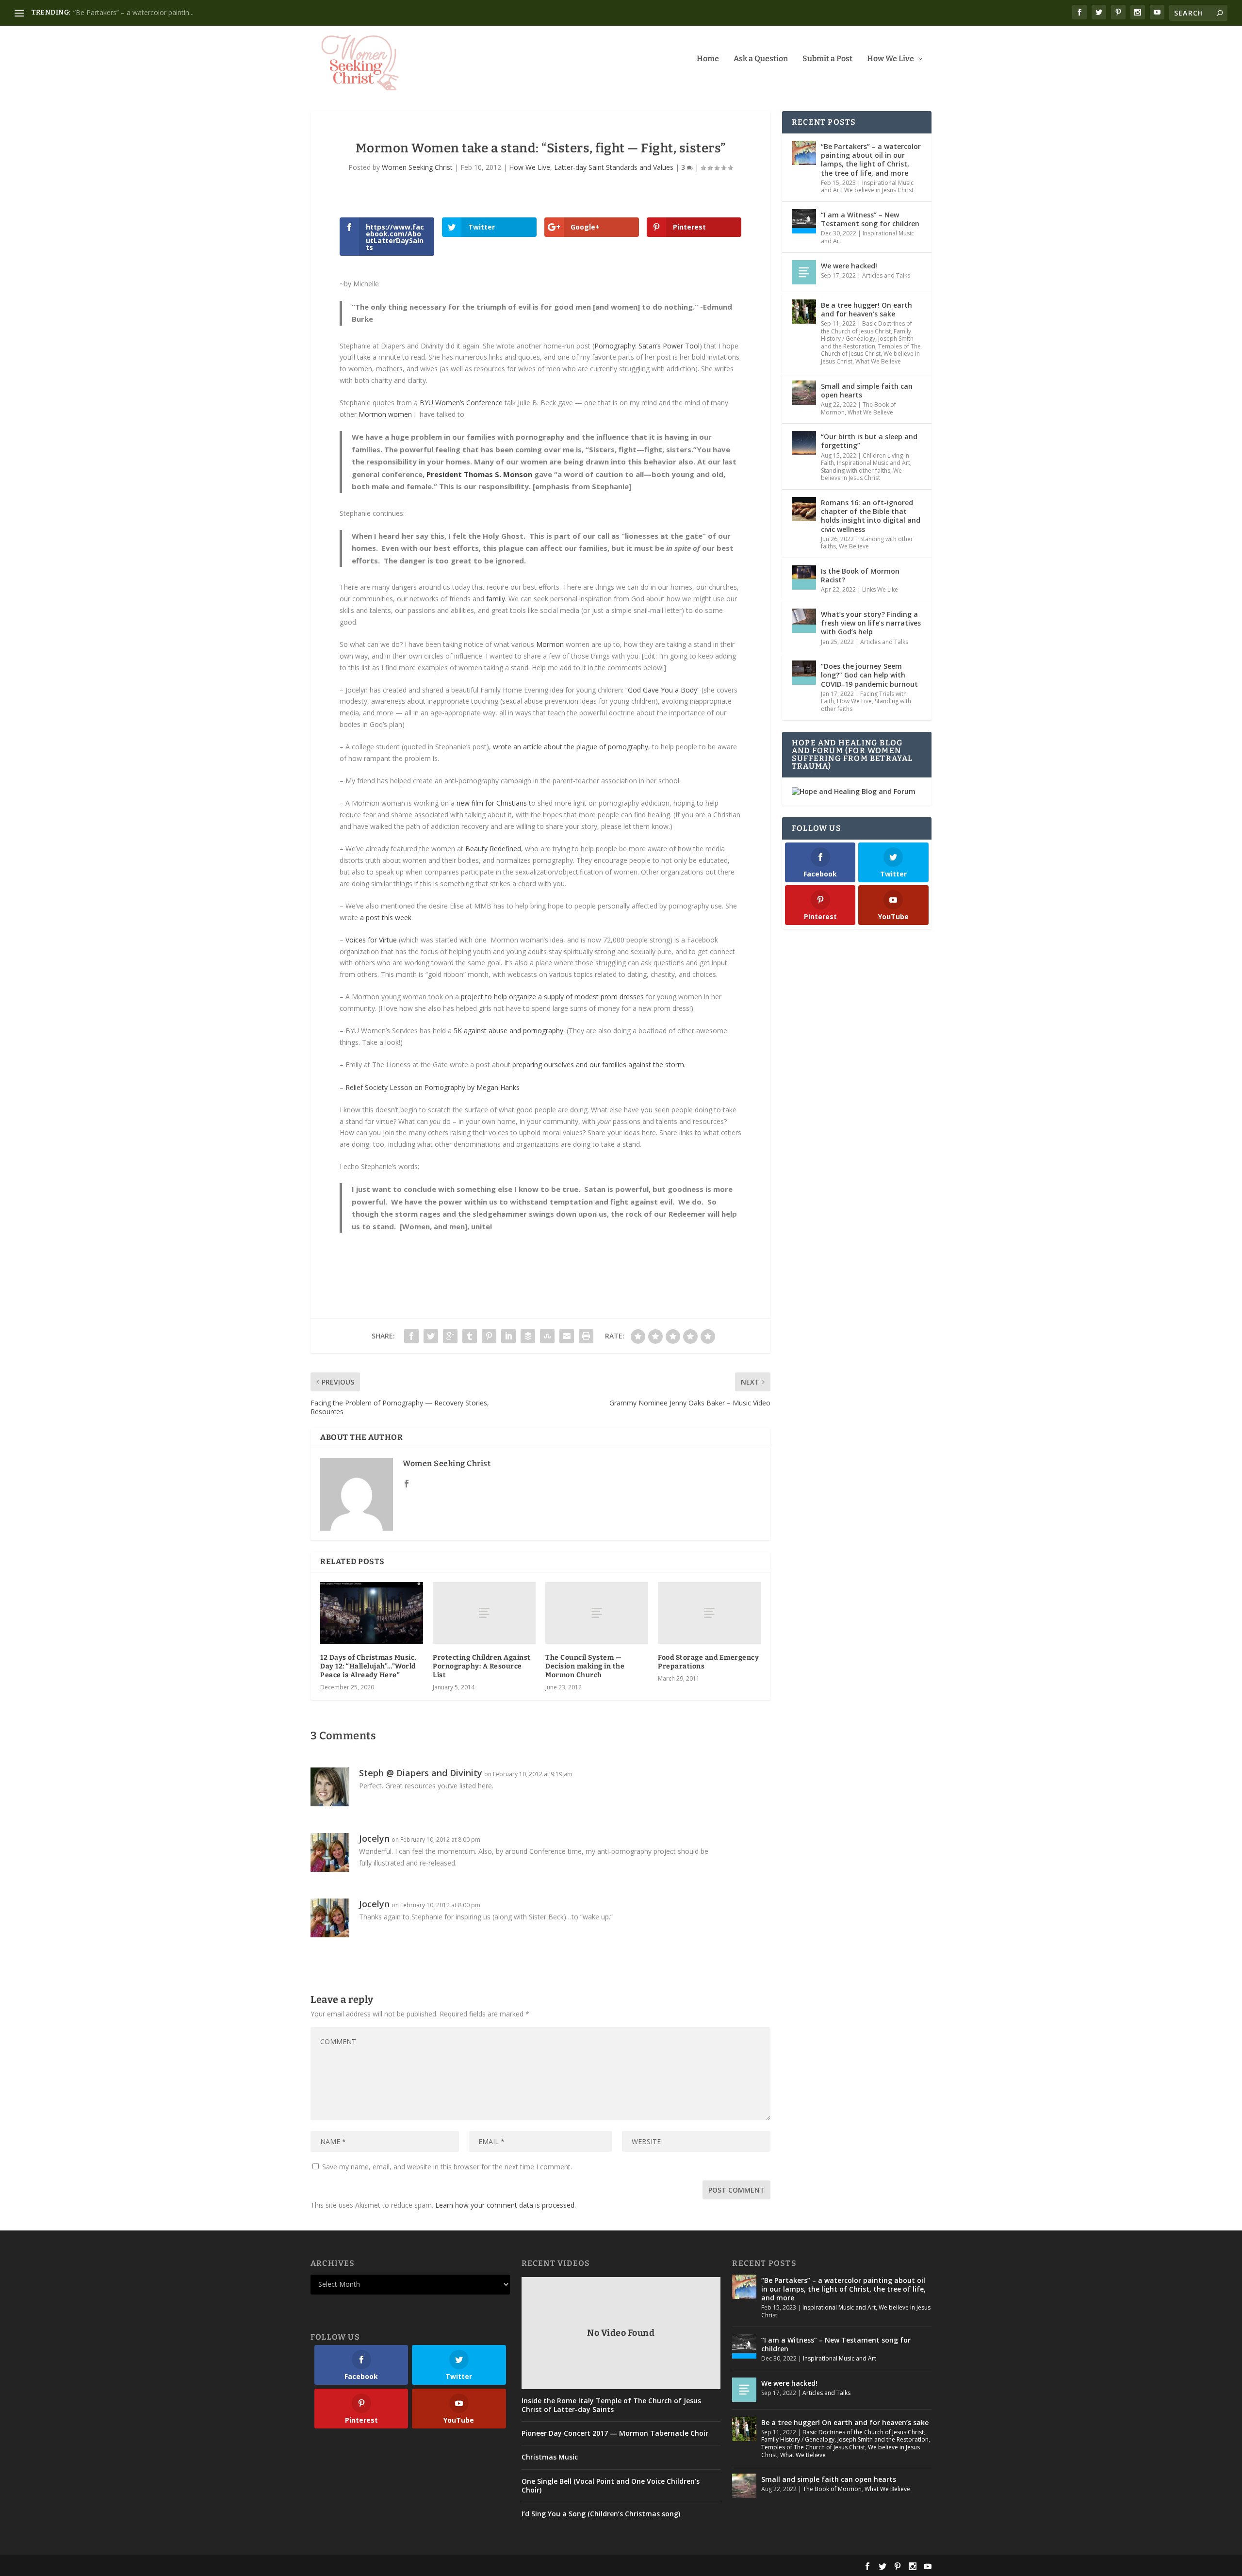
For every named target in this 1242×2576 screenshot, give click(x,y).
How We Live (891, 59)
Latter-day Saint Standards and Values (614, 167)
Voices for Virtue (371, 940)
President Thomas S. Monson (479, 474)
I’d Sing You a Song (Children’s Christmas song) (601, 2514)
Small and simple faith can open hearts (867, 390)
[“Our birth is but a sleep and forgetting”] (804, 443)
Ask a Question (761, 59)
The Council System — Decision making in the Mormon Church (585, 1666)
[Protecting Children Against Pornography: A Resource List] (484, 1613)
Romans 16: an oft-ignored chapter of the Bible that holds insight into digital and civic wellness (871, 516)
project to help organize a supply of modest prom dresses (552, 997)
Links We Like (880, 589)
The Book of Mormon (832, 2489)
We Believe (854, 546)
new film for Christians (492, 803)
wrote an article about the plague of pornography (571, 747)
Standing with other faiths (856, 471)
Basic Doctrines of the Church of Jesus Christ (866, 327)
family (496, 599)
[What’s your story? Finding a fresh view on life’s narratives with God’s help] (804, 621)
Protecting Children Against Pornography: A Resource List (482, 1666)
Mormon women (385, 414)
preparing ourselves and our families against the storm (598, 1065)
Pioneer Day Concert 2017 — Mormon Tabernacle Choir (615, 2433)
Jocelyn (374, 1838)
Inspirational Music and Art (867, 237)
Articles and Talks (886, 275)
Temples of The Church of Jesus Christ (871, 350)
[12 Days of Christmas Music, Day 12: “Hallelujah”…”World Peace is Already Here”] (372, 1613)
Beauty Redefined (493, 849)
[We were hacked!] (804, 272)
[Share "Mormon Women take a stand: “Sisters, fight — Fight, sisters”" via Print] (586, 1336)
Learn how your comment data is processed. (506, 2205)
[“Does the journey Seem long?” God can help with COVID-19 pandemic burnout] (804, 673)
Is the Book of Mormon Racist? (860, 575)
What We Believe (878, 361)
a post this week (386, 917)
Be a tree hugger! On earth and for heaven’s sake (150, 12)
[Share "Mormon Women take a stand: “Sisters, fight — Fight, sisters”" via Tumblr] (470, 1336)
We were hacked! (849, 266)
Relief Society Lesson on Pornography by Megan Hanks (433, 1087)
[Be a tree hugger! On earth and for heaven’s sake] (804, 312)
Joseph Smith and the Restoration (867, 342)
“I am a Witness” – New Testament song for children (870, 219)
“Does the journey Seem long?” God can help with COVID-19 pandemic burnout (869, 675)
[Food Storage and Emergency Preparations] (709, 1613)
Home (708, 59)
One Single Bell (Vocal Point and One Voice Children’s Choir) (611, 2486)
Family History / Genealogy (866, 335)
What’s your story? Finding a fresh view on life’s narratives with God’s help (871, 623)
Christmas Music (550, 2457)
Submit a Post (827, 59)
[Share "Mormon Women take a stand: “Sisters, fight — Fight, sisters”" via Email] (567, 1336)
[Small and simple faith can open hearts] (804, 393)
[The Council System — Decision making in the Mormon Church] (597, 1613)
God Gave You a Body (662, 690)
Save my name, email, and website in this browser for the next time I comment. (447, 2167)
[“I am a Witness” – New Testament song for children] (804, 221)
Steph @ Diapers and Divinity (421, 1773)
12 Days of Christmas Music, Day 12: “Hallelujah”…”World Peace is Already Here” (368, 1666)
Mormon (550, 644)
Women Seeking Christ (417, 167)
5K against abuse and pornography (508, 1031)
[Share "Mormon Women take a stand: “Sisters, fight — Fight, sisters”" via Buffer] (528, 1336)
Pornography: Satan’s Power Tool (647, 346)
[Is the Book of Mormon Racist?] (804, 578)
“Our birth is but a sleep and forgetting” (869, 441)
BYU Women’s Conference (461, 403)
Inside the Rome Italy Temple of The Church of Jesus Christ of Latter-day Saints (611, 2405)
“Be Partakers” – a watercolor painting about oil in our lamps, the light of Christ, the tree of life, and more (871, 160)
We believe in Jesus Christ (879, 190)
